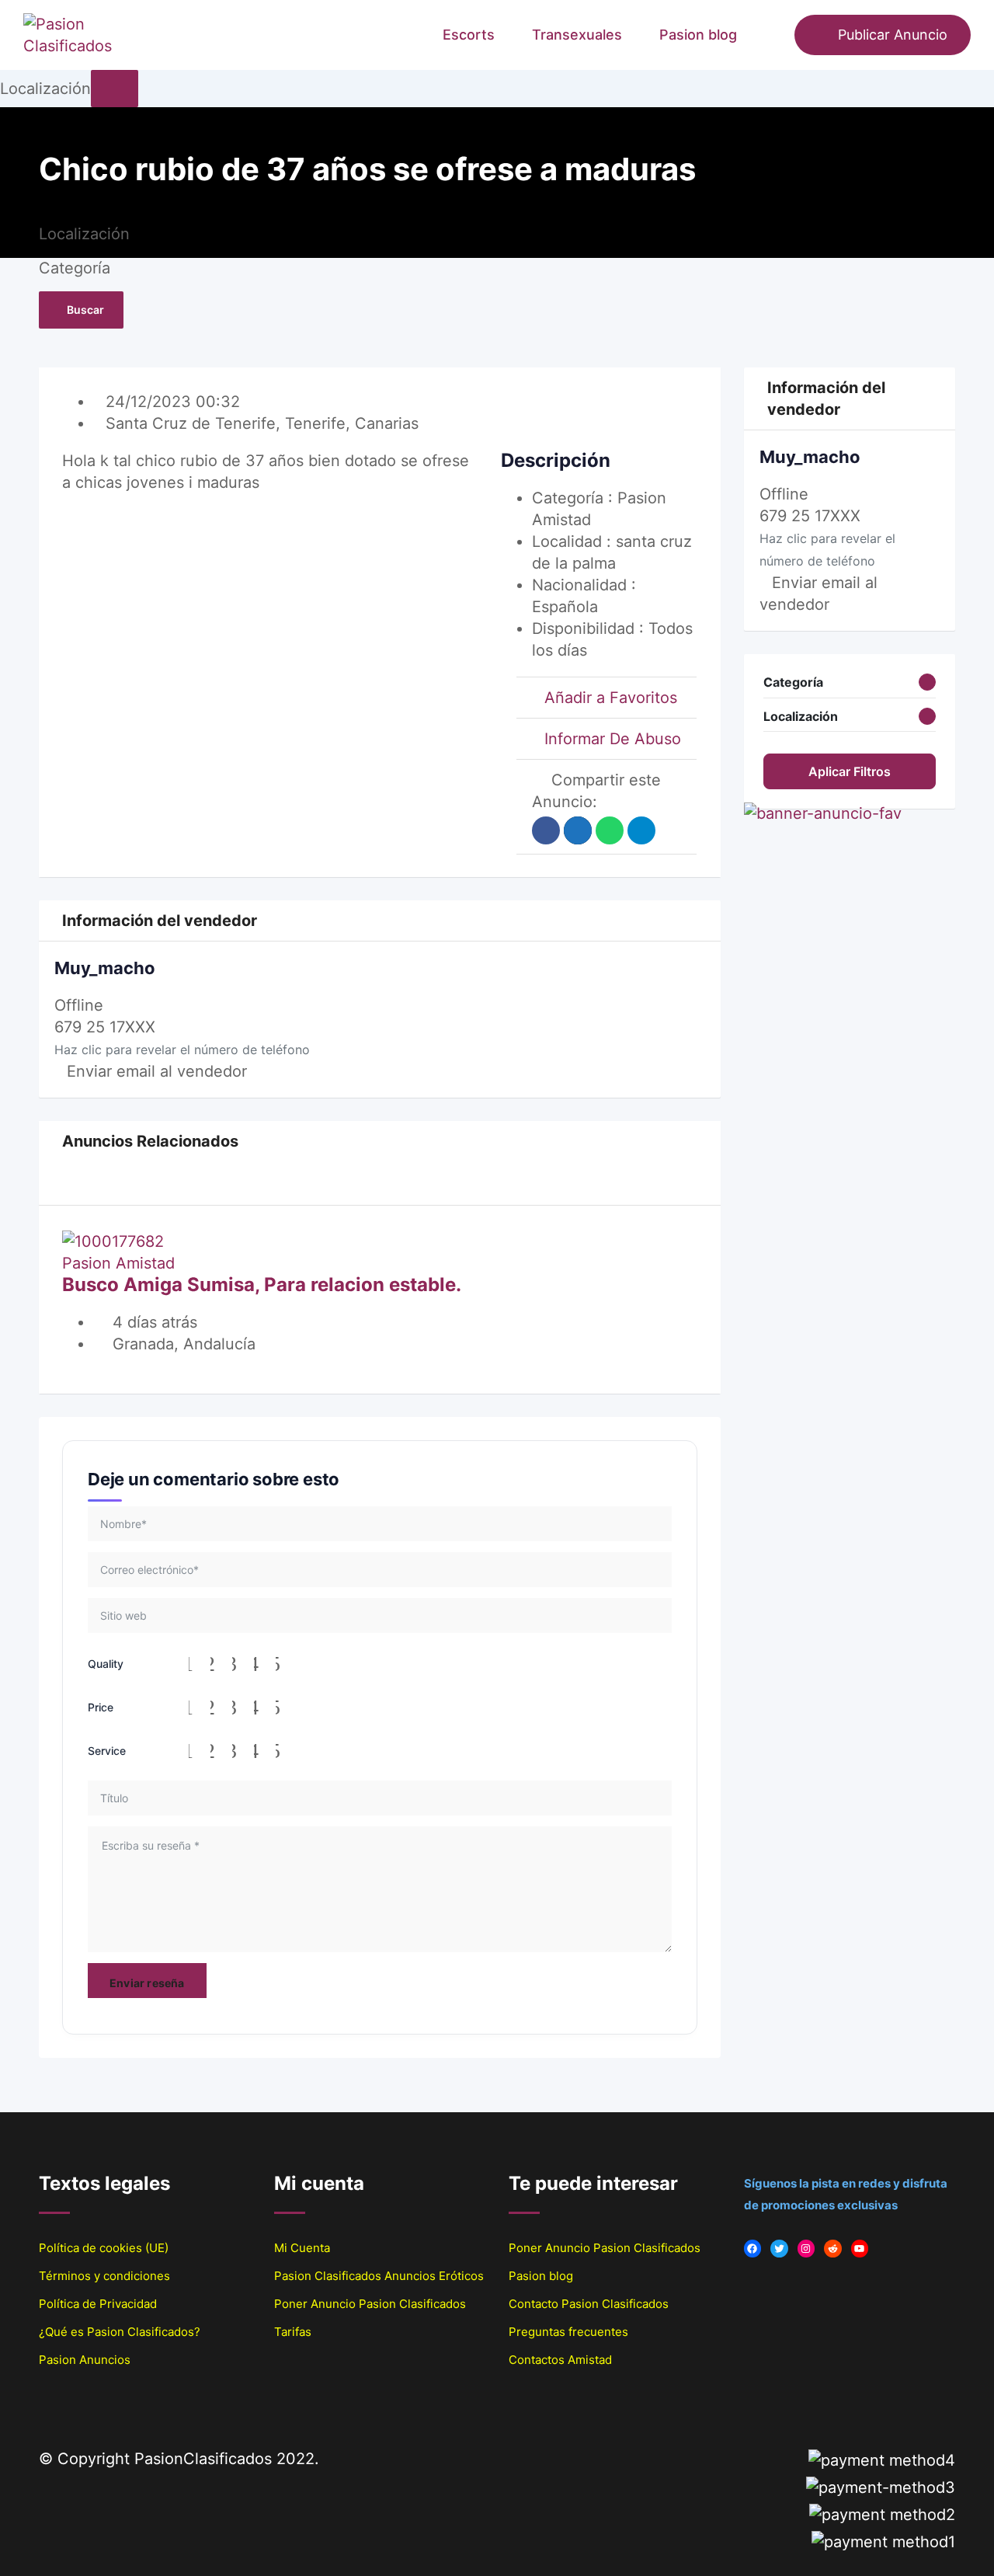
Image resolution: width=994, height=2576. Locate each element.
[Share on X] (578, 830)
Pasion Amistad (118, 1263)
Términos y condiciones (104, 2276)
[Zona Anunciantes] (775, 35)
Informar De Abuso (613, 739)
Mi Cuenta (302, 2248)
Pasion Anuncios (85, 2360)
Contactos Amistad (560, 2360)
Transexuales (577, 35)
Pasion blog (698, 35)
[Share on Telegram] (641, 830)
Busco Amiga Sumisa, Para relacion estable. (262, 1285)
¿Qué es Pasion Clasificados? (120, 2332)
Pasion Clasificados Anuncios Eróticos (379, 2276)
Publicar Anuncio (893, 35)
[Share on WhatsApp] (610, 830)
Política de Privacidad (98, 2304)
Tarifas (293, 2332)
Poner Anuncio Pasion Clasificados (370, 2304)
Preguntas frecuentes (568, 2332)
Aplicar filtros (850, 771)
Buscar (85, 310)
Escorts (469, 35)
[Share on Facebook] (546, 830)
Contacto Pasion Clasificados (589, 2304)
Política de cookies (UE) (104, 2248)
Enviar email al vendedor (157, 1071)
